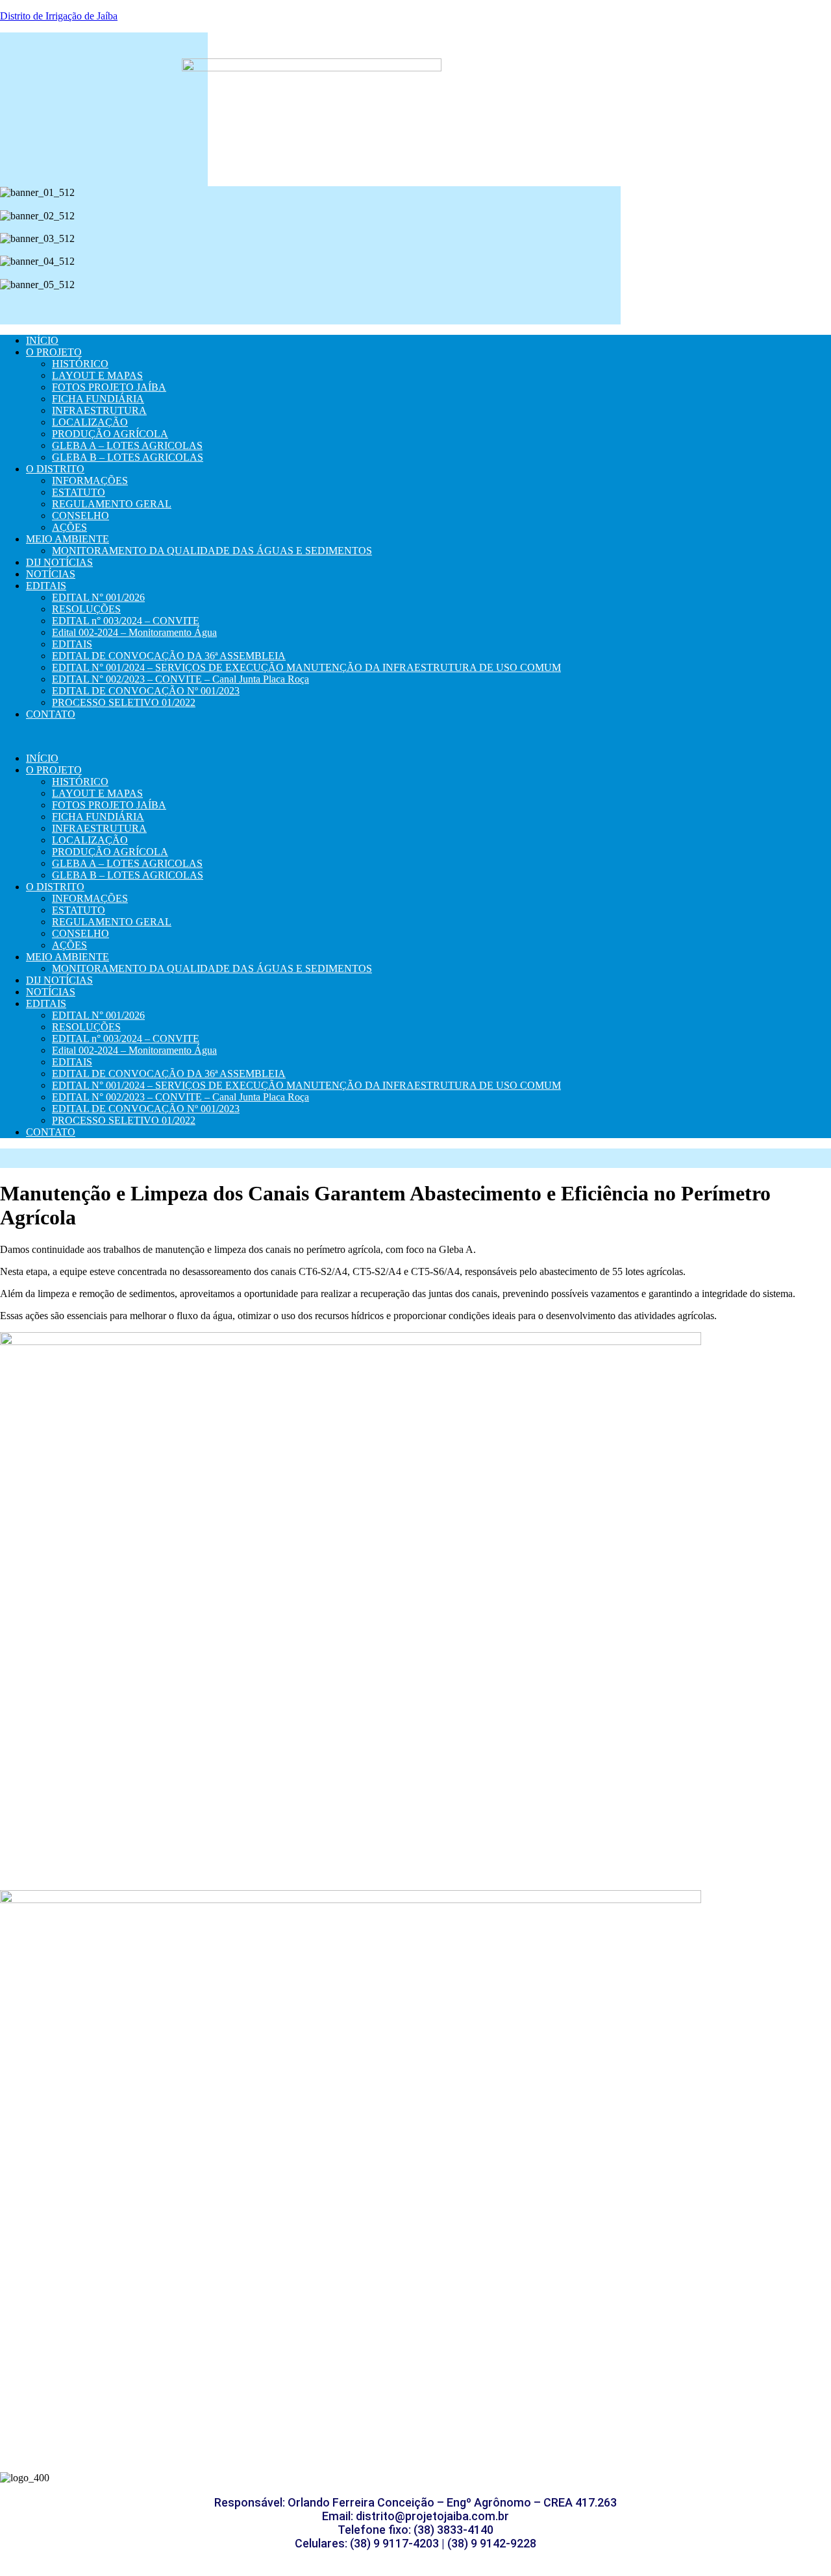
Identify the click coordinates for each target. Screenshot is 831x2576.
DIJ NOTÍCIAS (59, 562)
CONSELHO (81, 516)
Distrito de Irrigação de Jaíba (59, 16)
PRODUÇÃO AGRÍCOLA (110, 434)
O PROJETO (54, 352)
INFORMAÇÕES (90, 480)
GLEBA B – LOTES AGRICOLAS (128, 457)
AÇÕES (69, 527)
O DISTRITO (55, 469)
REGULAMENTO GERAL (112, 504)
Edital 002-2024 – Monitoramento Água (134, 632)
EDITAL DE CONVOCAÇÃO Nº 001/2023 (146, 691)
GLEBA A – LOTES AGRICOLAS (127, 445)
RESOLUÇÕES (86, 609)
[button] (310, 307)
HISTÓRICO (80, 364)
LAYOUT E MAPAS (97, 375)
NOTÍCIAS (51, 574)
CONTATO (51, 714)
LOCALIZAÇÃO (90, 422)
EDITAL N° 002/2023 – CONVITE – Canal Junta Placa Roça (180, 679)
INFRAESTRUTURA (99, 410)
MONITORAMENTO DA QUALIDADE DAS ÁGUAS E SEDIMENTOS (212, 551)
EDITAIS (46, 586)
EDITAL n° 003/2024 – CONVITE (126, 621)
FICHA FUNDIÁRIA (98, 399)
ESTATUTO (79, 492)
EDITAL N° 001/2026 (98, 597)
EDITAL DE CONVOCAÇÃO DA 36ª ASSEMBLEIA (169, 656)
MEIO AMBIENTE (68, 539)
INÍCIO (42, 340)
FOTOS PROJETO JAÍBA (109, 387)
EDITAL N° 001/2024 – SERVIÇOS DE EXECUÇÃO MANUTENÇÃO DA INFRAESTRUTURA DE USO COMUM (306, 667)
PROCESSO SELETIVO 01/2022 (124, 702)
